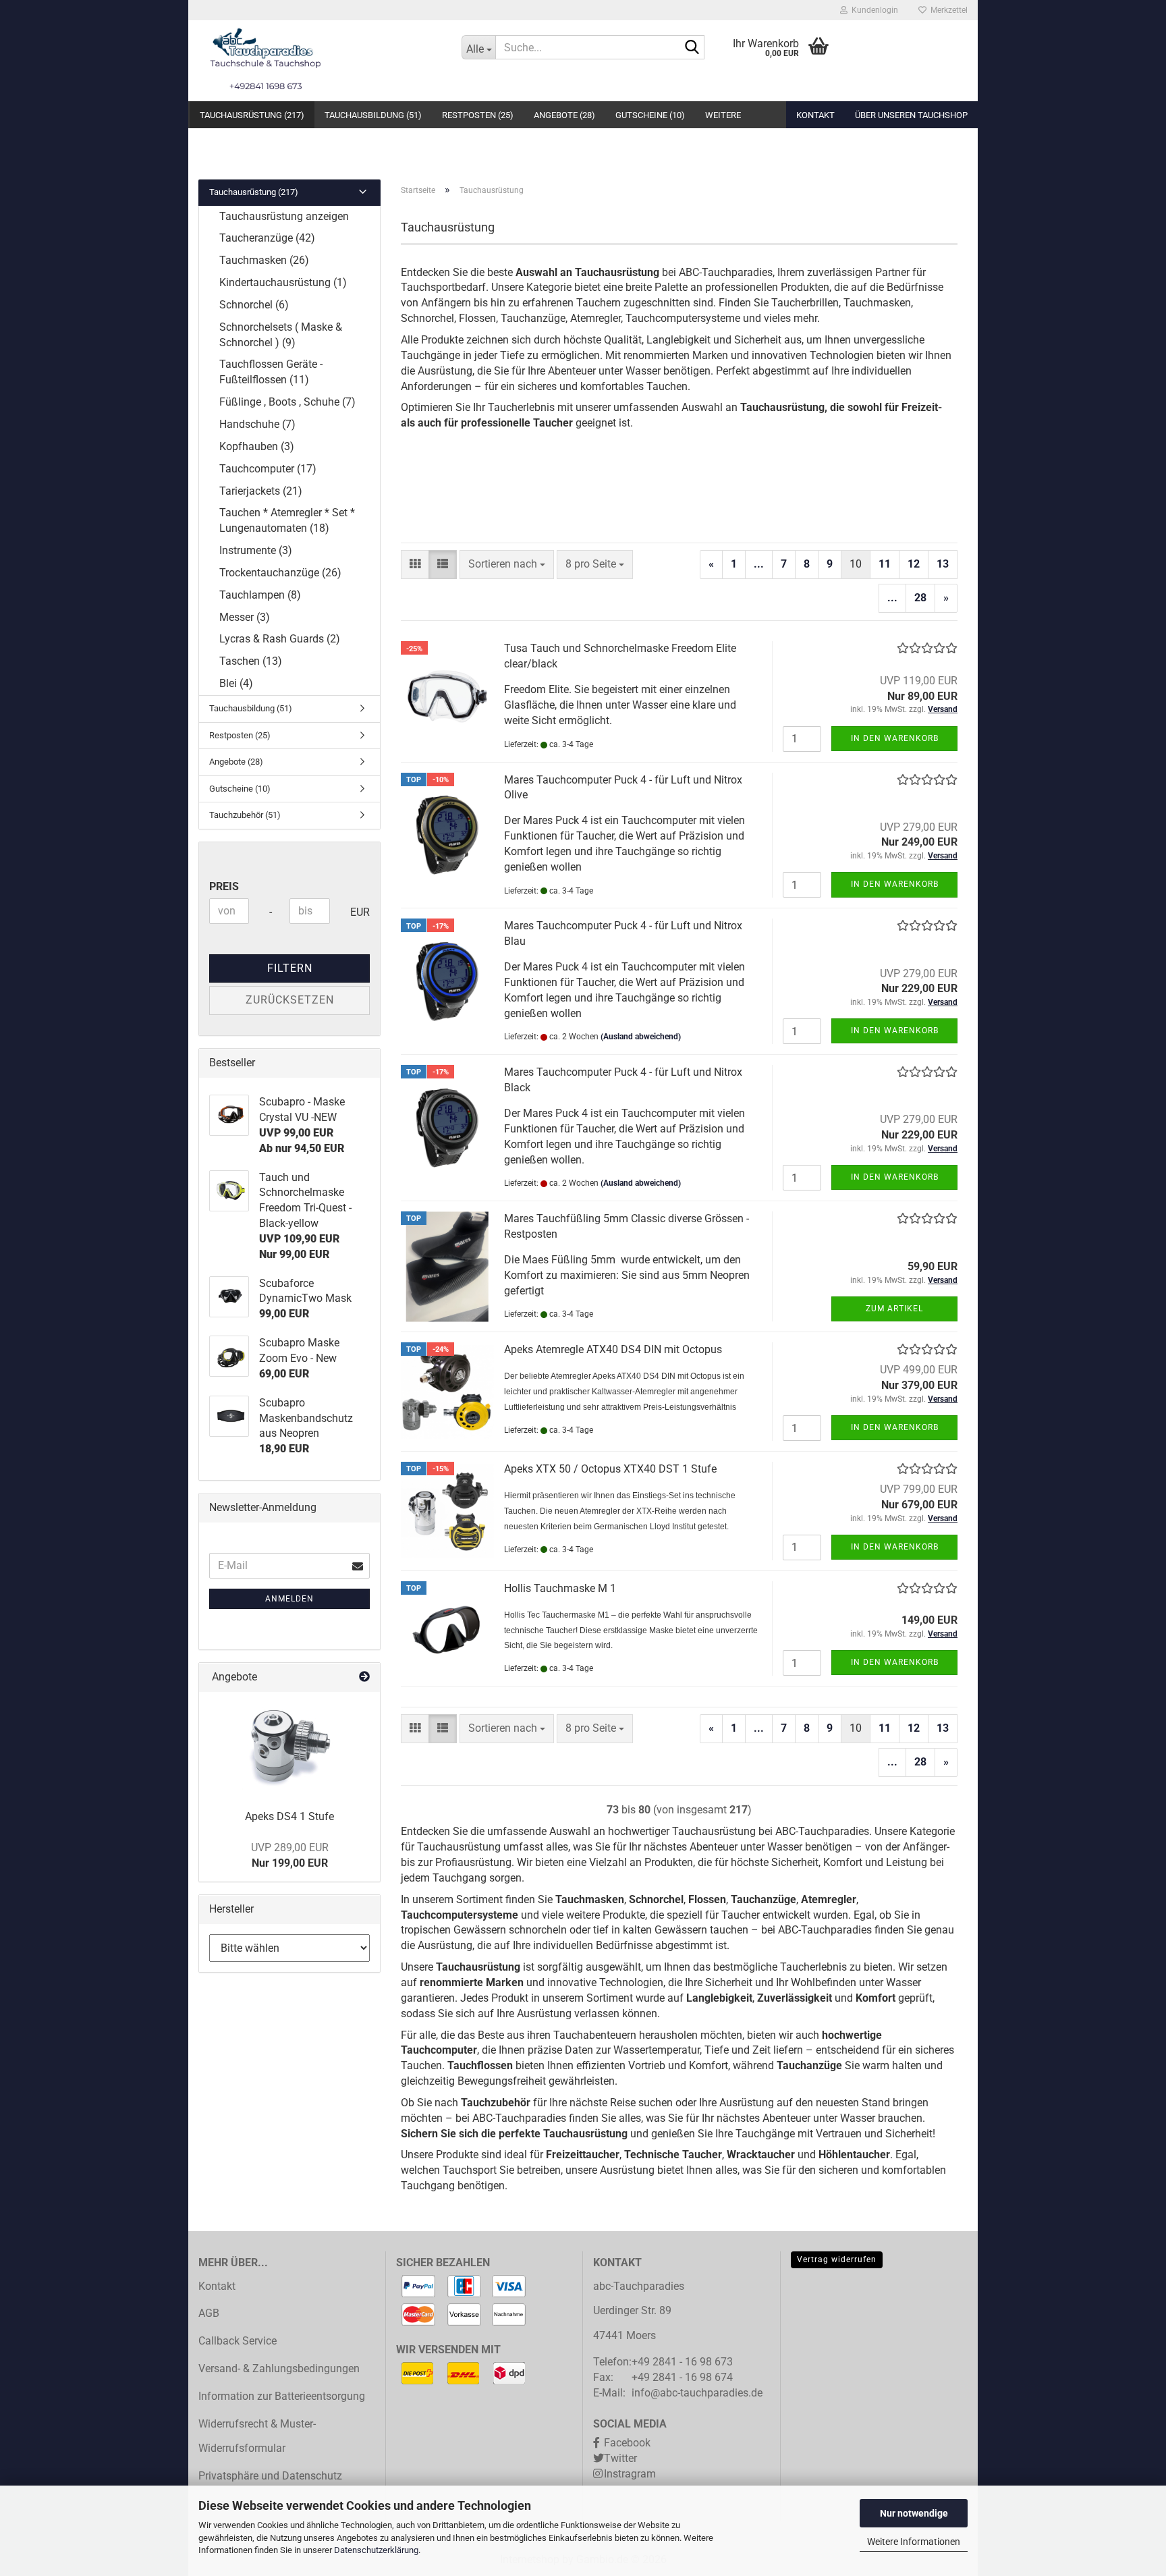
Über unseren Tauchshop (911, 115)
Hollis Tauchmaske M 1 (560, 1588)
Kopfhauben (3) (257, 446)
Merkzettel (947, 10)
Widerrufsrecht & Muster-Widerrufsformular (257, 2436)
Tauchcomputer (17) (268, 469)
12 (914, 564)
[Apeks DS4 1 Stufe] (290, 1746)
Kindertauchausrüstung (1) (283, 282)
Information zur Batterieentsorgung (282, 2396)
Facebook (627, 2443)
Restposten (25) (478, 115)
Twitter (620, 2458)
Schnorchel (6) (254, 305)
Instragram (630, 2474)
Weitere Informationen (914, 2542)
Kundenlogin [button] (873, 10)
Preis (224, 886)
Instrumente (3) (256, 550)
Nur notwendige (914, 2513)
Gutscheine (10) (650, 115)
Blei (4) (236, 683)
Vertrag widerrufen (837, 2259)
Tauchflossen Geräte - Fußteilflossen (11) (271, 372)
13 (943, 564)
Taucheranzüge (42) (267, 238)
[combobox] (507, 565)
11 (885, 564)
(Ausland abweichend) (641, 1037)
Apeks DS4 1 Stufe (289, 1816)
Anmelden (289, 1599)
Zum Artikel (894, 1309)
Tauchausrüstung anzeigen (284, 216)
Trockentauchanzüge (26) (280, 573)
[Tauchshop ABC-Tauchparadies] (320, 61)
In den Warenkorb (895, 738)
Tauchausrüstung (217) (252, 115)
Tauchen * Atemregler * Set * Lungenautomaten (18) (287, 520)
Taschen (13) (251, 661)
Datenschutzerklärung (376, 2550)
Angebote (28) (564, 115)
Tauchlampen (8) (260, 595)
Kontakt (815, 115)
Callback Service (238, 2341)
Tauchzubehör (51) (245, 815)
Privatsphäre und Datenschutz (270, 2476)
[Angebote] (364, 1677)
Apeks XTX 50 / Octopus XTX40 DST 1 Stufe (610, 1469)
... (759, 564)
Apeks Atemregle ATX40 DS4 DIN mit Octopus (613, 1349)
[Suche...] (692, 48)
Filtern (290, 968)
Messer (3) (245, 617)
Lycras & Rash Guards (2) (280, 639)
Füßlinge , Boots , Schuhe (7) (287, 402)
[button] (415, 565)
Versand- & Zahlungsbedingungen (279, 2368)
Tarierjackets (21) (261, 491)
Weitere (723, 115)
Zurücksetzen (290, 1000)
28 (920, 598)
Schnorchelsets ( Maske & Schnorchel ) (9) (281, 335)
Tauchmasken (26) (264, 260)
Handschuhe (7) (257, 424)
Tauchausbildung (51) (373, 115)
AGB (209, 2313)
